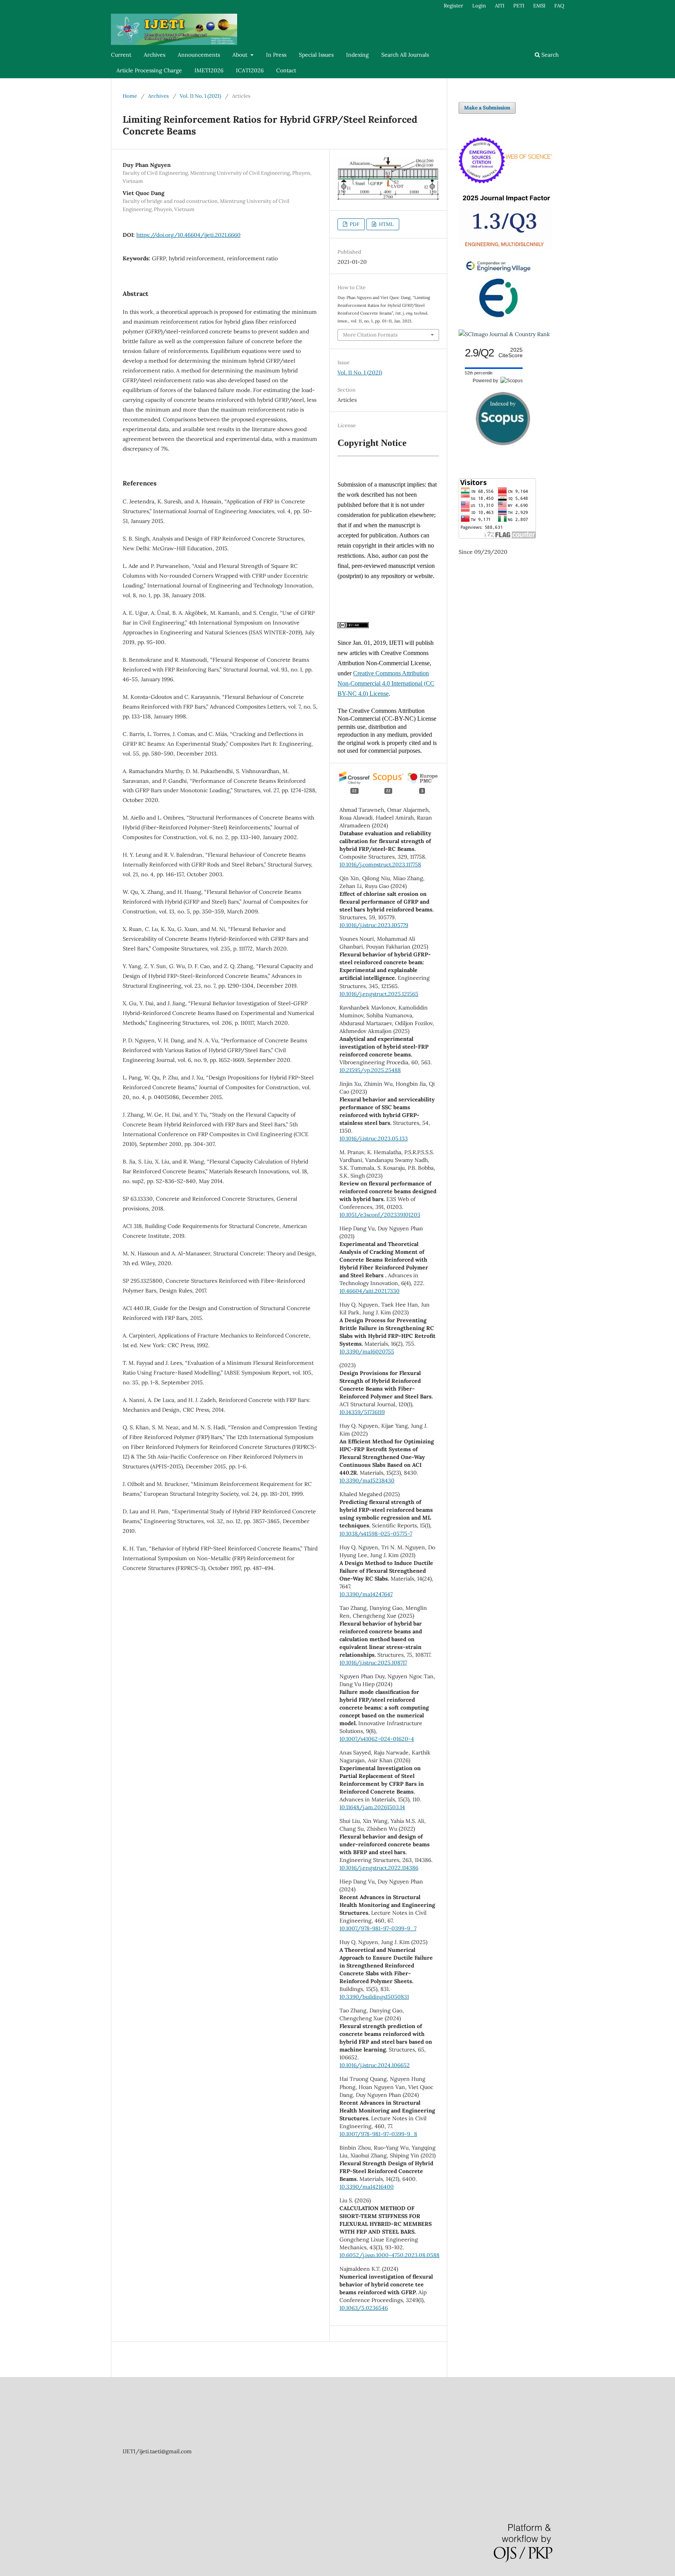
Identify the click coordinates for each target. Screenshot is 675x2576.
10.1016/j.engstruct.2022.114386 (379, 1868)
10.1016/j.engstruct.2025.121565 (379, 994)
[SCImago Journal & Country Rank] (504, 334)
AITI (500, 6)
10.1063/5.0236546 (364, 2308)
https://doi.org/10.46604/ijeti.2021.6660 (188, 235)
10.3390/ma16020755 (367, 1352)
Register (454, 6)
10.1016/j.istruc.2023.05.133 (374, 1139)
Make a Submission (487, 108)
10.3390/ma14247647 (366, 1594)
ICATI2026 (250, 70)
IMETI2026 (209, 70)
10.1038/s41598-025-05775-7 (376, 1534)
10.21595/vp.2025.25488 (370, 1070)
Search (549, 55)
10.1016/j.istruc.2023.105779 (374, 925)
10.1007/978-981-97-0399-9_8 (378, 2134)
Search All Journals (405, 55)
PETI (519, 6)
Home (130, 96)
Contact (286, 70)
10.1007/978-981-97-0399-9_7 (378, 1928)
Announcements (199, 55)
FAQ (559, 6)
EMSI (539, 6)
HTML (386, 224)
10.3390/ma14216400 (367, 2187)
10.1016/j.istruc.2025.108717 (373, 1663)
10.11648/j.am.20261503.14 (372, 1807)
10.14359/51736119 (362, 1412)
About (241, 55)
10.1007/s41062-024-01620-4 (377, 1739)
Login (479, 6)
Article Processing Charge (149, 70)
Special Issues (316, 55)
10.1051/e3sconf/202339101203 (380, 1215)
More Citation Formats (370, 335)
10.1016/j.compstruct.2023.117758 (380, 865)
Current (121, 55)
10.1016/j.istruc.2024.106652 (375, 2065)
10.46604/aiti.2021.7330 (370, 1291)
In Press (276, 55)
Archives (154, 55)
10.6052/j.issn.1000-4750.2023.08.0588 (389, 2255)
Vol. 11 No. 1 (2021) (200, 96)
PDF (354, 224)
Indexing (357, 55)
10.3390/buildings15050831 (374, 1997)
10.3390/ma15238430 (367, 1480)
